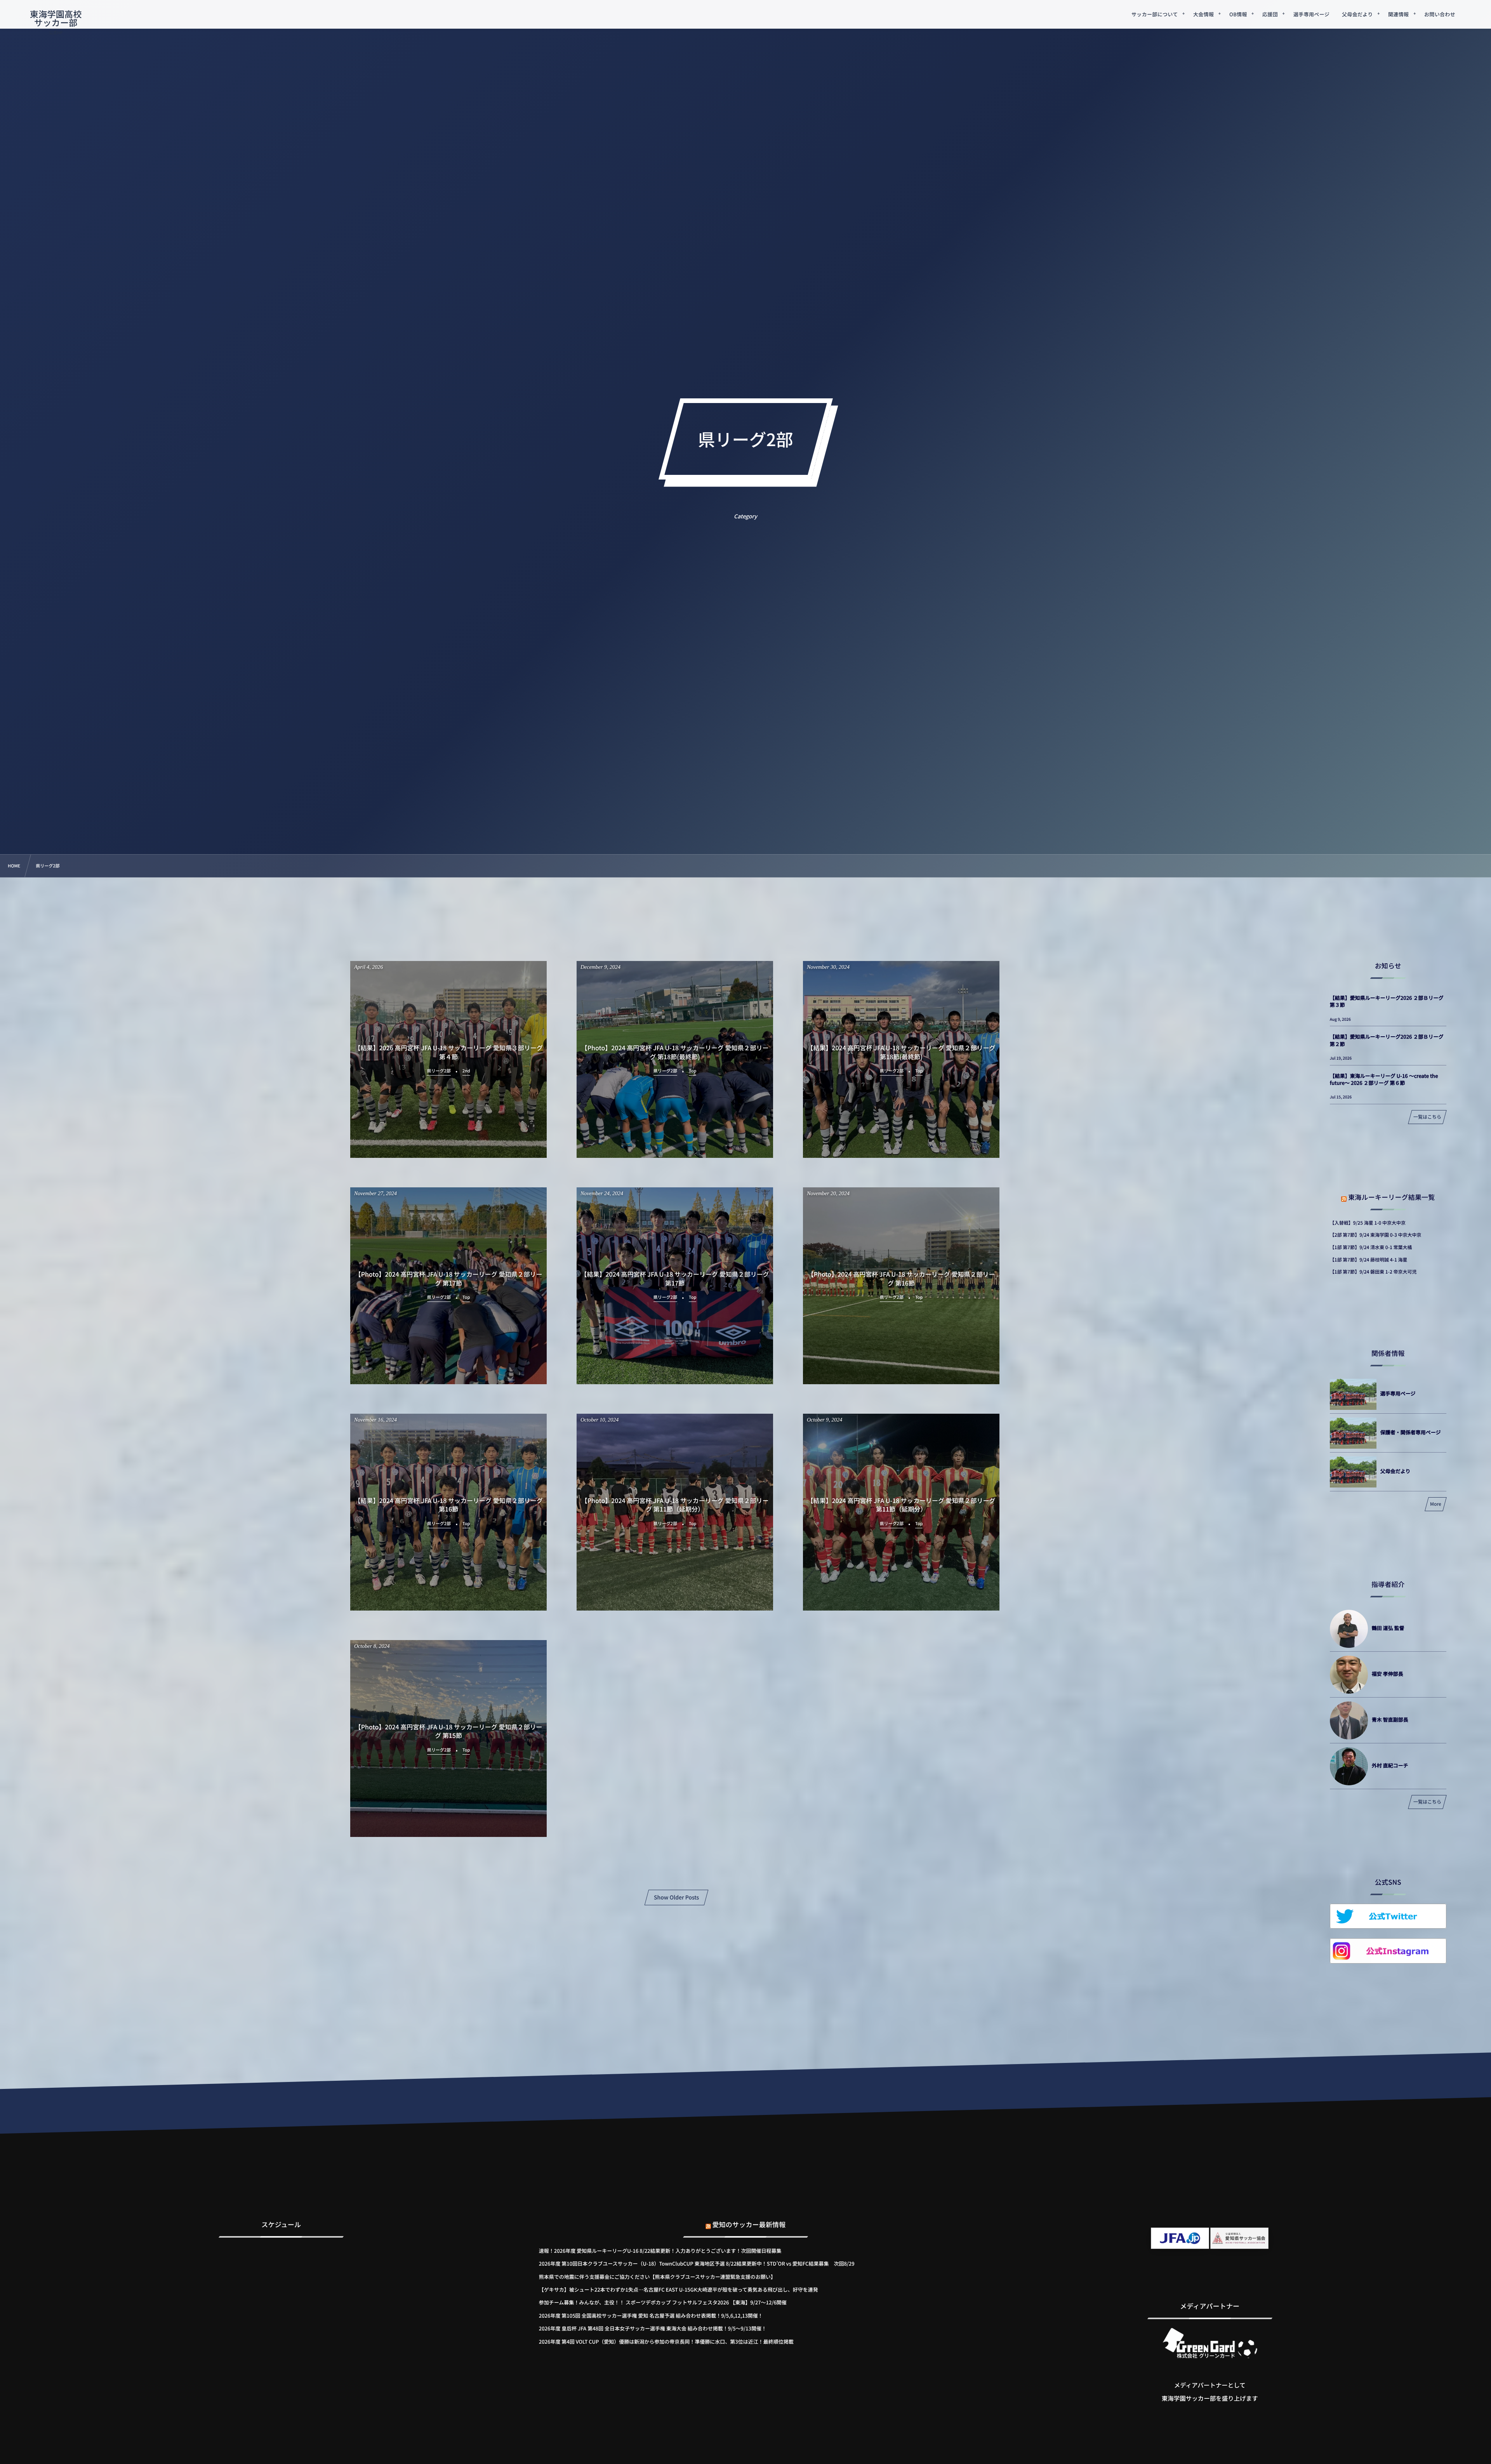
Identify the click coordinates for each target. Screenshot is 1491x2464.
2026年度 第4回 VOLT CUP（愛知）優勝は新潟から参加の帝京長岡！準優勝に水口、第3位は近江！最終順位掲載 (666, 2341)
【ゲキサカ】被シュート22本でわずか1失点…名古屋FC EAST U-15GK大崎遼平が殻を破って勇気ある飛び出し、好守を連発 (679, 2289)
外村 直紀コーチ (1390, 1765)
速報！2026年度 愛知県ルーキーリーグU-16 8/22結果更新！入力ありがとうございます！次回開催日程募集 (660, 2251)
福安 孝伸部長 (1388, 1674)
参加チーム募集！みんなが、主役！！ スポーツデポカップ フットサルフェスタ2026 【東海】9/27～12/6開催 (663, 2302)
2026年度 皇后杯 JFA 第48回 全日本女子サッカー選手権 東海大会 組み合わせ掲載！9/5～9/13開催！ (653, 2328)
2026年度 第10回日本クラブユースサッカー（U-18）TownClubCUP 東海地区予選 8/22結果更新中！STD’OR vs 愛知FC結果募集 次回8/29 (697, 2263)
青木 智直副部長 (1390, 1719)
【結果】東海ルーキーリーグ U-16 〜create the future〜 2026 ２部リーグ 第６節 (1384, 1079)
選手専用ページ (1398, 1393)
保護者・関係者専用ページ (1411, 1432)
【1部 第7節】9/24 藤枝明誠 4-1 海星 (1369, 1260)
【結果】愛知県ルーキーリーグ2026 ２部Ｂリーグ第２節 (1387, 1040)
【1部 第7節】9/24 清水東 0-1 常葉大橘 (1371, 1247)
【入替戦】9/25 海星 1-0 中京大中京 (1368, 1223)
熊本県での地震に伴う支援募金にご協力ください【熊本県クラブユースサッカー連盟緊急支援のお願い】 (657, 2277)
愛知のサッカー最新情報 (749, 2224)
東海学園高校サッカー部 (56, 18)
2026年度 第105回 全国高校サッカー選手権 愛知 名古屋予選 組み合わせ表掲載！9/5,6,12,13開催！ (651, 2315)
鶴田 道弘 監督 (1388, 1628)
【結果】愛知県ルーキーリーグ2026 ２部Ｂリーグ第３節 (1387, 1001)
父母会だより (1395, 1471)
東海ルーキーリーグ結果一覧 (1391, 1197)
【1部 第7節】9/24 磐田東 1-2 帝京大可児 (1373, 1272)
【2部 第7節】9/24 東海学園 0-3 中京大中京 (1376, 1235)
